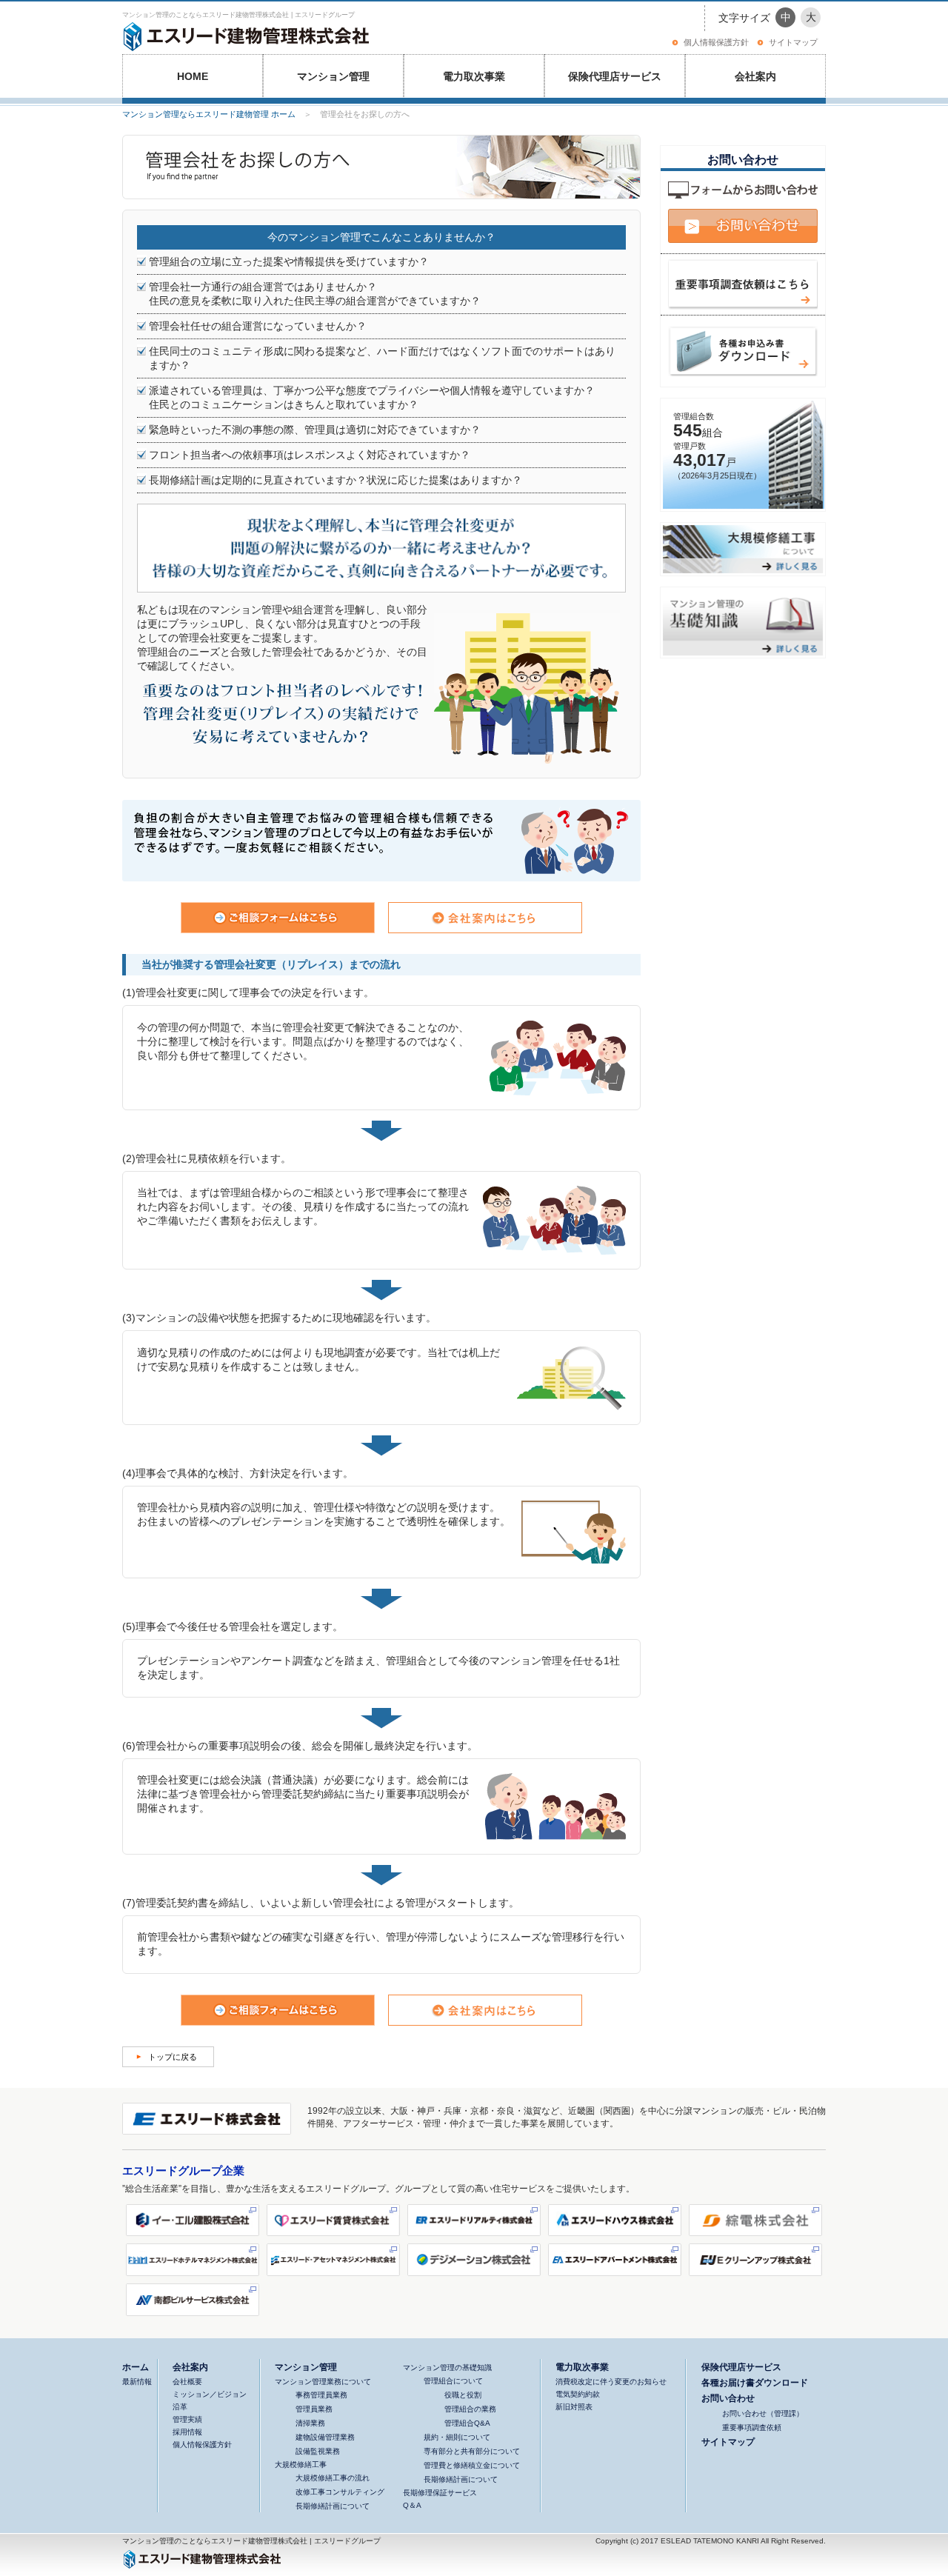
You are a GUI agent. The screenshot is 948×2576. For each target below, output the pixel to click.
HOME (193, 76)
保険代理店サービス (615, 76)
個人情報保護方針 (716, 42)
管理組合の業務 (470, 2409)
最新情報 (137, 2382)
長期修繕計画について (333, 2506)
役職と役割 (463, 2395)
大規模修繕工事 (301, 2465)
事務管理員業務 (321, 2395)
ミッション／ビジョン (210, 2394)
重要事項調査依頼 (752, 2427)
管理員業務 (314, 2409)
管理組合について (453, 2381)
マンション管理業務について (323, 2382)
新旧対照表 (574, 2407)
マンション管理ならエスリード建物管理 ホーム (209, 114)
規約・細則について (457, 2437)
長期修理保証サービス (440, 2493)
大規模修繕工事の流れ (333, 2478)
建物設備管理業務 (325, 2437)
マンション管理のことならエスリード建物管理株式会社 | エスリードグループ (238, 15)
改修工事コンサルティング (340, 2492)
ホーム (136, 2367)
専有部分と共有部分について (472, 2451)
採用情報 (187, 2432)
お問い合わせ (728, 2398)
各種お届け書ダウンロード (755, 2382)
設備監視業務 (318, 2451)
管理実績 (187, 2419)
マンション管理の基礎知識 (447, 2368)
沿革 (180, 2407)
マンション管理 (333, 76)
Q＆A (412, 2505)
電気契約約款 (578, 2394)
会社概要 (187, 2382)
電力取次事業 (474, 76)
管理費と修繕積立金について (472, 2465)
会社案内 (755, 76)
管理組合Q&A (467, 2423)
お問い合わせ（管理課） (763, 2413)
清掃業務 (310, 2423)
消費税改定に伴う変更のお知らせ (611, 2382)
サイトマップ (793, 42)
